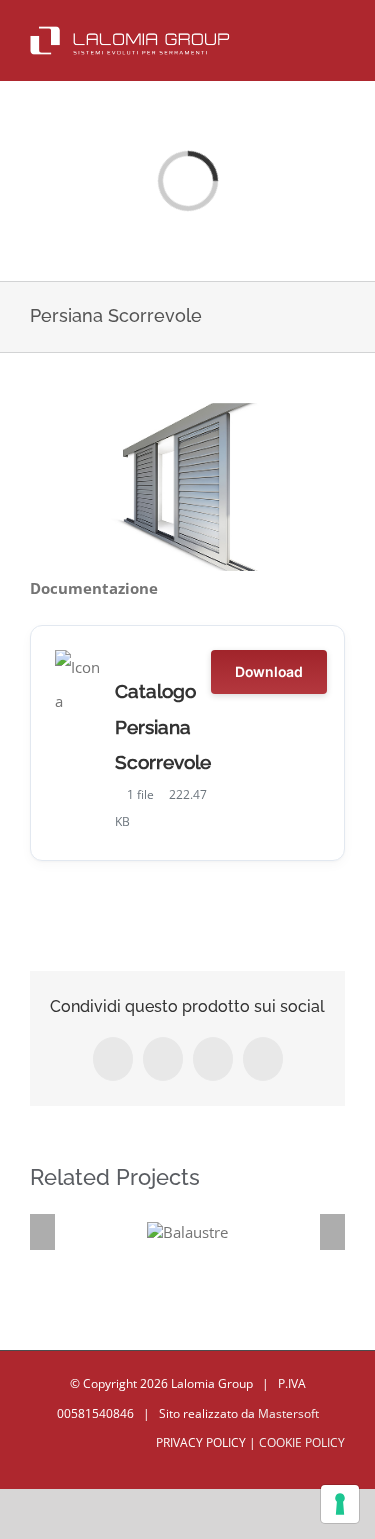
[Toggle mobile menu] (337, 33)
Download (269, 671)
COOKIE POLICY (302, 1442)
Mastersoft (288, 1413)
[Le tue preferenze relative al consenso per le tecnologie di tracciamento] (340, 1504)
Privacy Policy (198, 1442)
